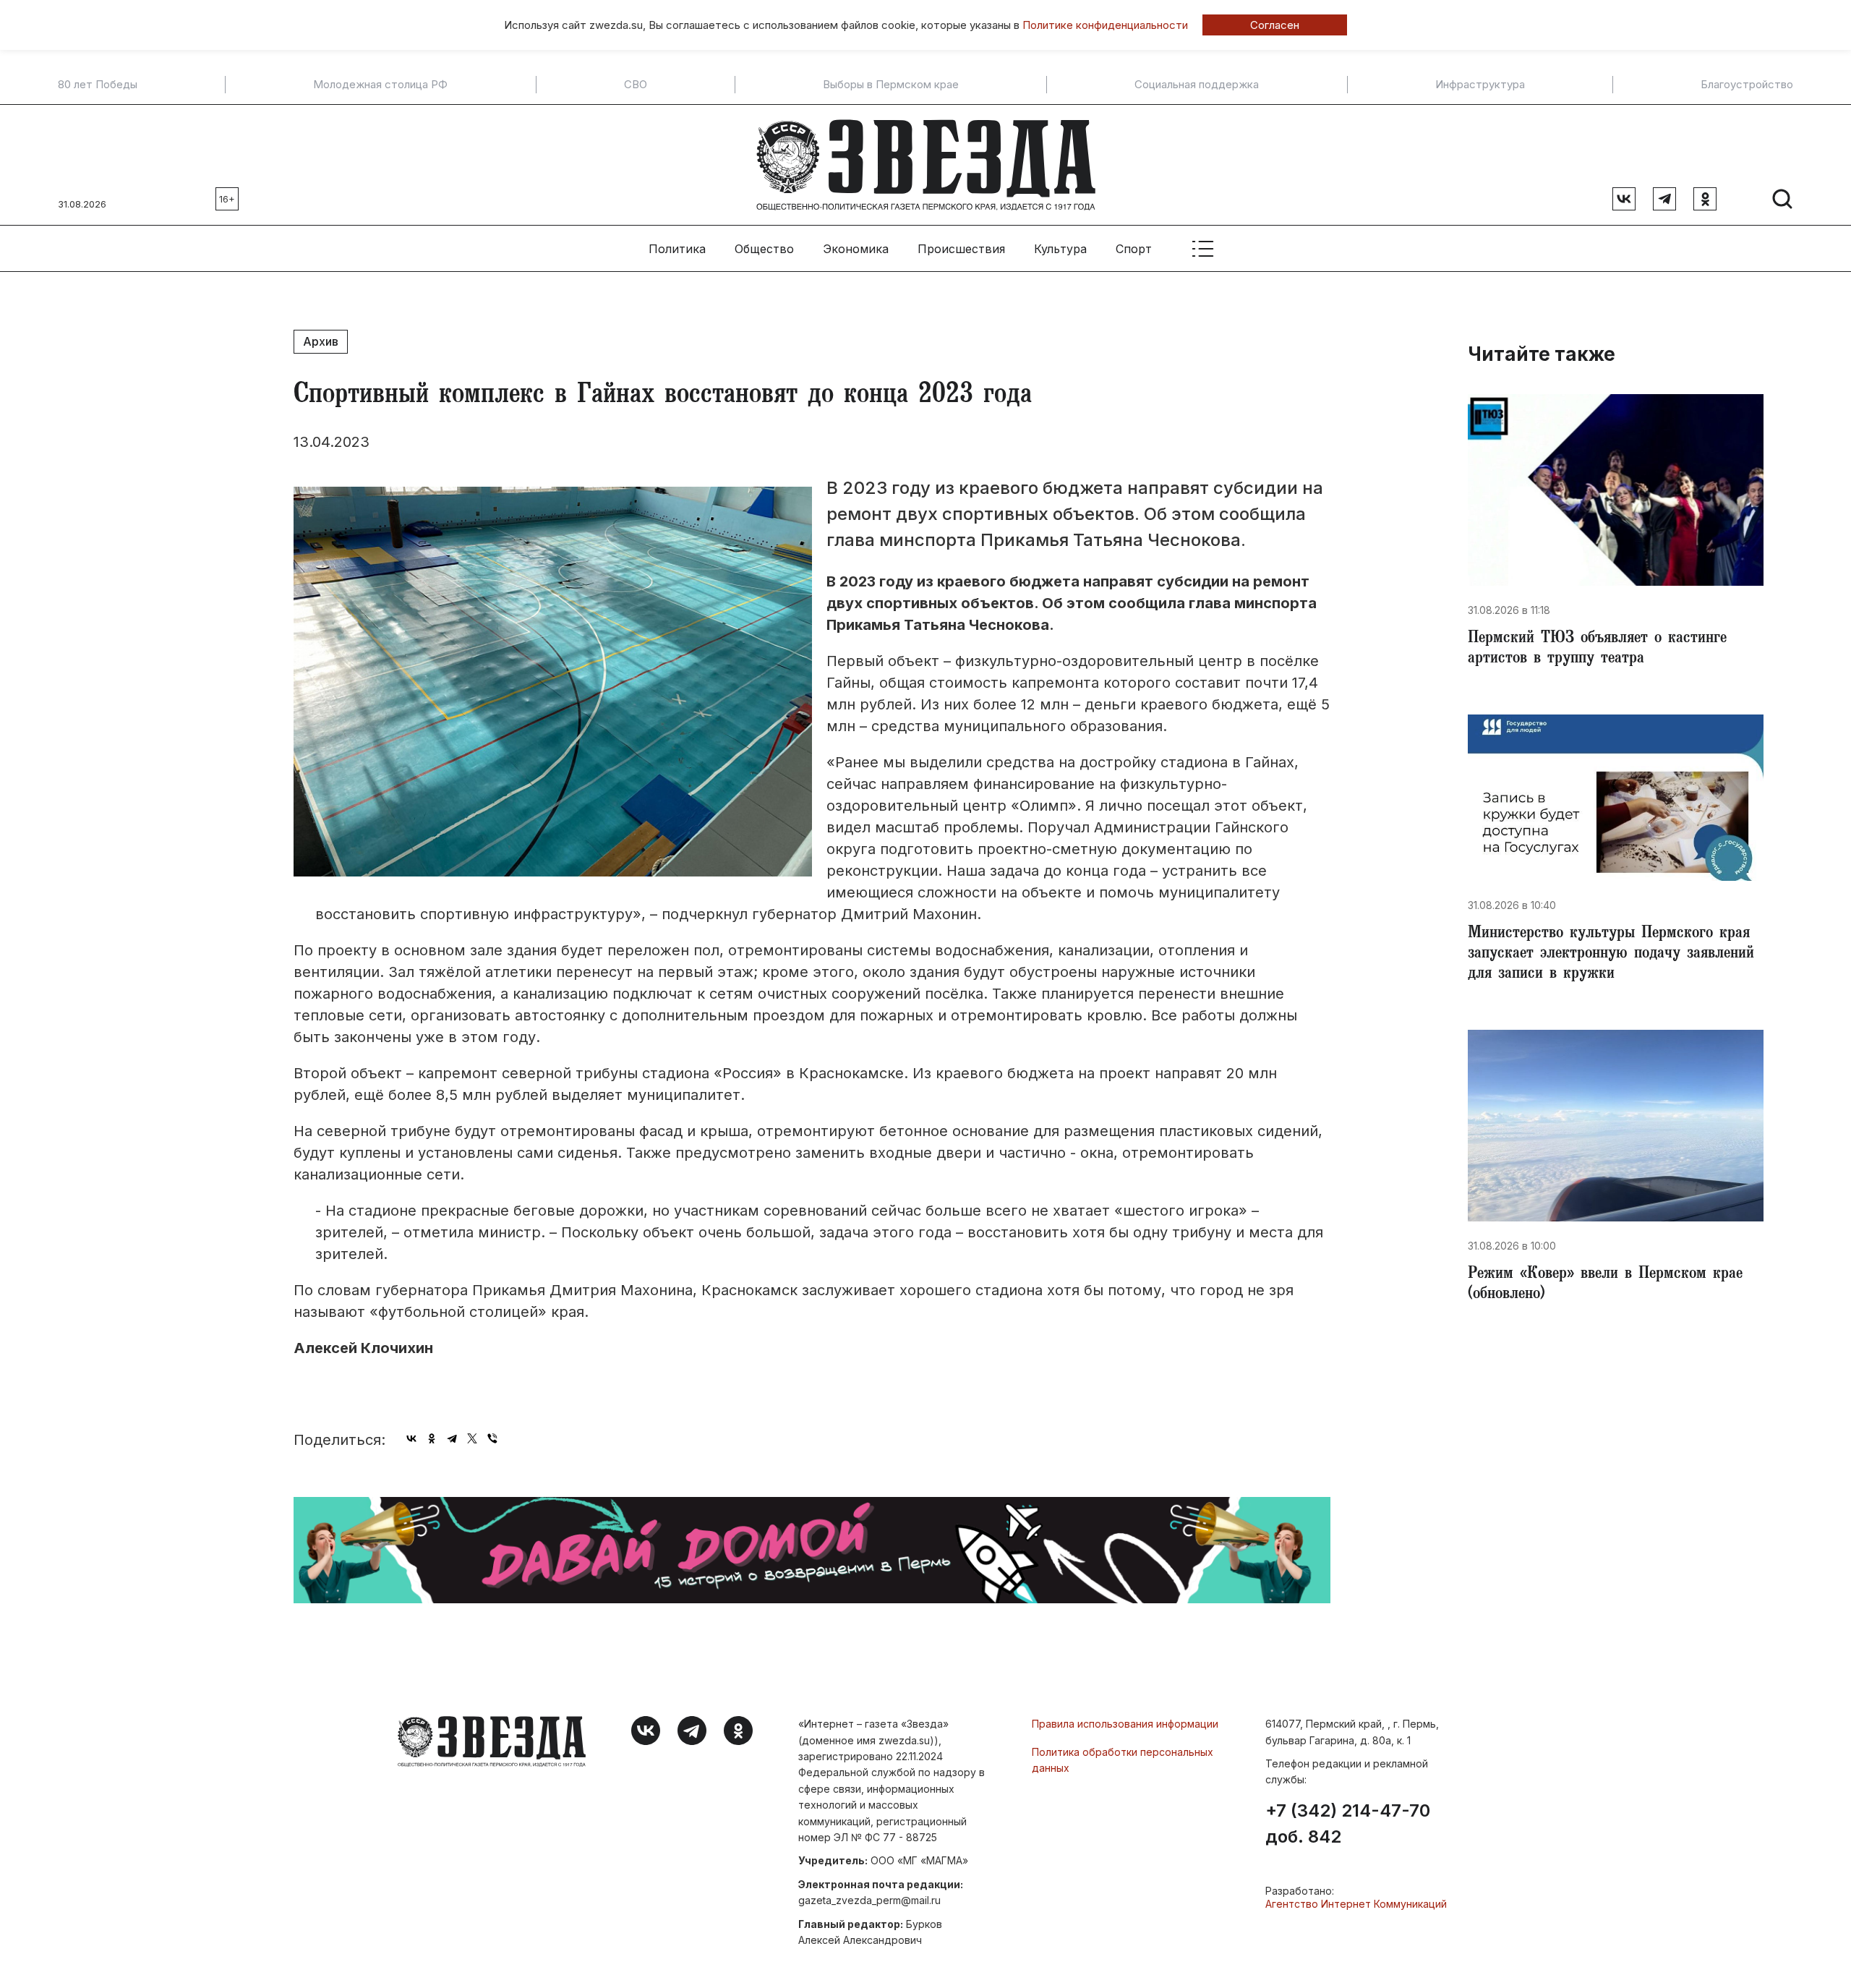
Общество (764, 249)
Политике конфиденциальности (1105, 25)
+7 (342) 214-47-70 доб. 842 (1348, 1824)
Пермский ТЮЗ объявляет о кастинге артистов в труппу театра (1597, 649)
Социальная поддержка (1197, 85)
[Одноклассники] (432, 1438)
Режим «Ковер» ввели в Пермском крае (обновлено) (1605, 1285)
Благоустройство (1747, 85)
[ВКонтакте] (411, 1438)
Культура (1060, 249)
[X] (472, 1438)
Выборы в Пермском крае (891, 85)
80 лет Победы (98, 85)
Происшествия (961, 249)
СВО (636, 85)
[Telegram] (452, 1438)
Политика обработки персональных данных (1123, 1760)
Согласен (1275, 25)
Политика (677, 249)
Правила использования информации (1125, 1724)
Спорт (1134, 249)
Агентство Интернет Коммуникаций (1356, 1904)
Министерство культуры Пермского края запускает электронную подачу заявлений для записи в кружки (1611, 955)
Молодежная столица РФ (380, 85)
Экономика (856, 249)
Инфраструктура (1480, 85)
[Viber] (492, 1438)
